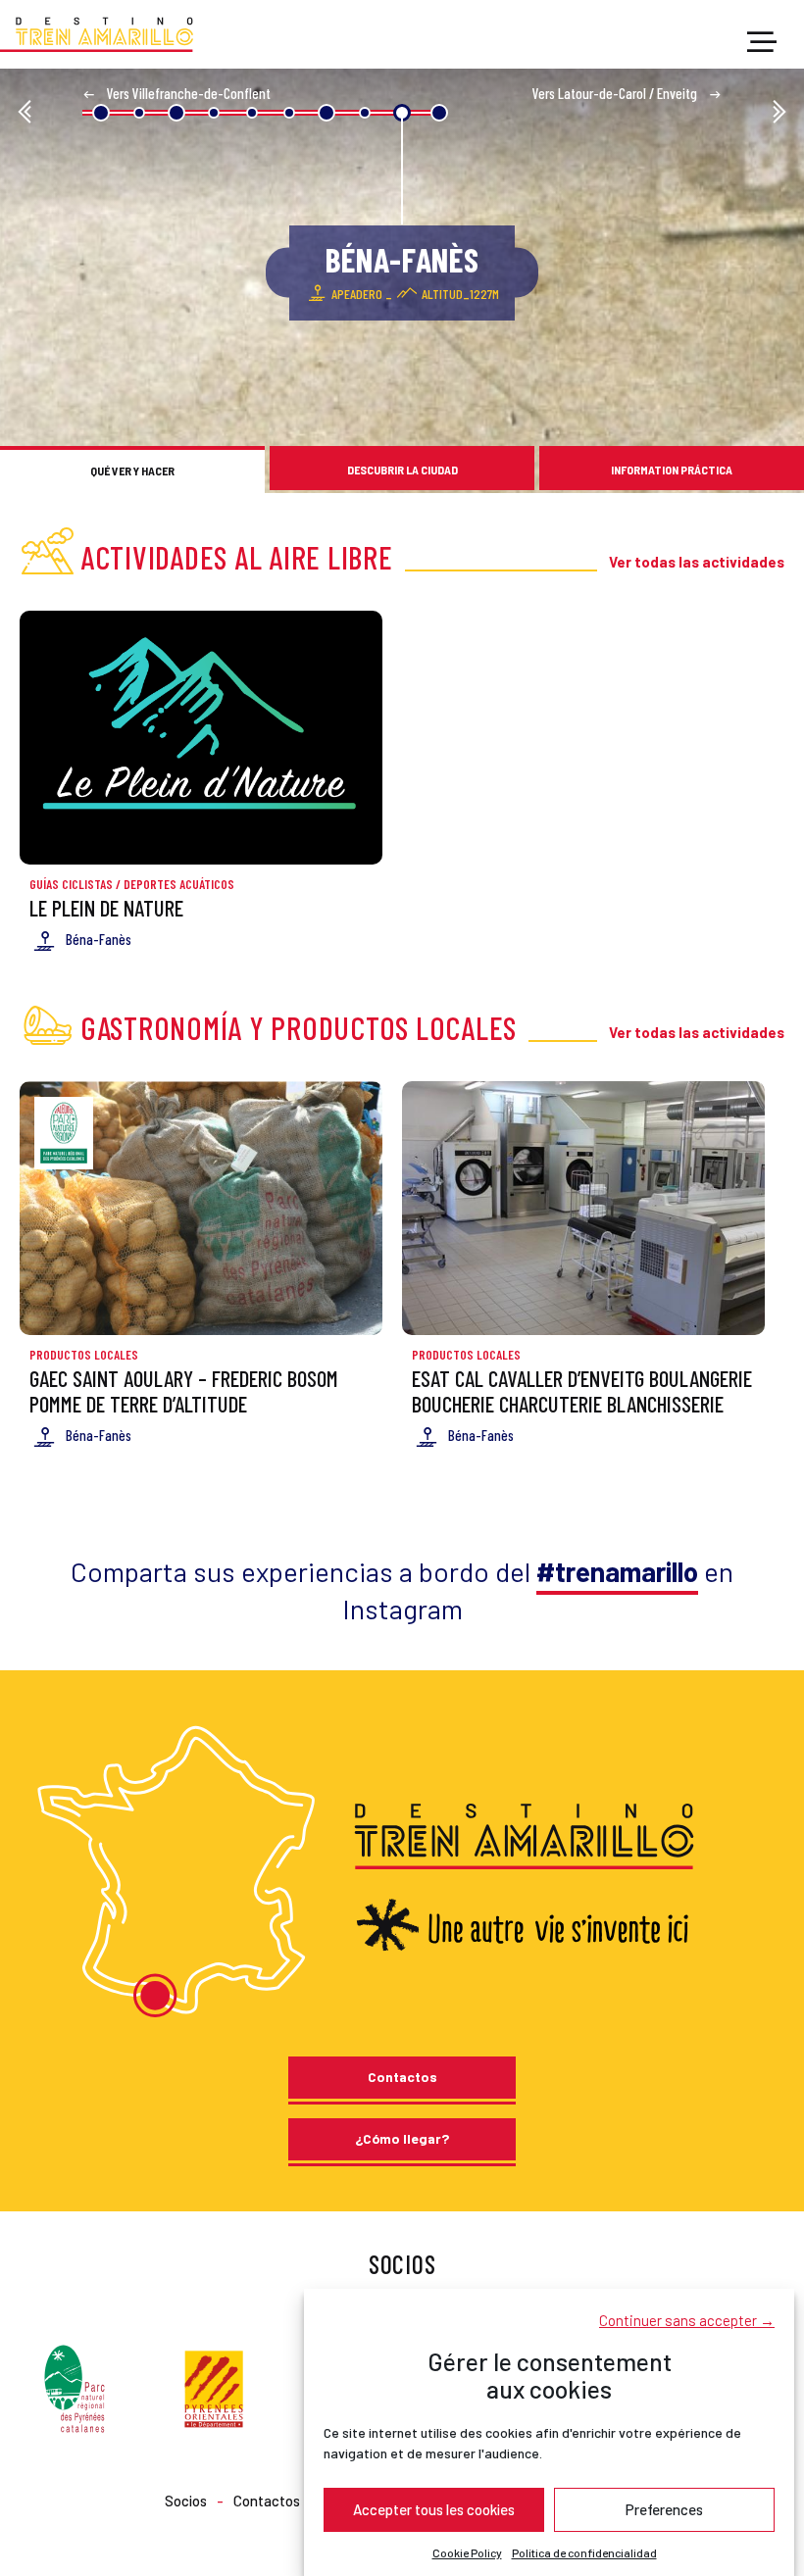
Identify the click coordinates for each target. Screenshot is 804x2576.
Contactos (402, 2077)
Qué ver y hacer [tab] (132, 471)
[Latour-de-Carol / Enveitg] (779, 113)
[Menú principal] (762, 43)
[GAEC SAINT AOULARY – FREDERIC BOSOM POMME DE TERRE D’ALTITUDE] (201, 1208)
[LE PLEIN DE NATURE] (201, 738)
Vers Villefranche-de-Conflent (187, 93)
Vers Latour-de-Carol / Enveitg (616, 93)
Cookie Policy (467, 2552)
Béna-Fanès (99, 939)
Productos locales (84, 1355)
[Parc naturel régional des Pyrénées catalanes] (75, 2386)
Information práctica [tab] (672, 470)
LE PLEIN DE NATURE (106, 908)
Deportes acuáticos (179, 884)
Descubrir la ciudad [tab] (402, 470)
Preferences (664, 2509)
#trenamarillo (617, 1571)
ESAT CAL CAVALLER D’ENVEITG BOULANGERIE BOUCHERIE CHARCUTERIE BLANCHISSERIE (582, 1390)
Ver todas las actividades (697, 562)
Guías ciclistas (71, 884)
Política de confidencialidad (584, 2552)
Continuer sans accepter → (687, 2320)
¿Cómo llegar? (402, 2138)
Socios (186, 2501)
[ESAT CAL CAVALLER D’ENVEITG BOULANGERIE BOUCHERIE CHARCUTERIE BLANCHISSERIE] (583, 1208)
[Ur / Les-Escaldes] (25, 113)
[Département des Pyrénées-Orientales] (214, 2386)
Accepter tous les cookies (434, 2509)
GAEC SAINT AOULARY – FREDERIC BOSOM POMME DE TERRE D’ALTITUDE (184, 1390)
